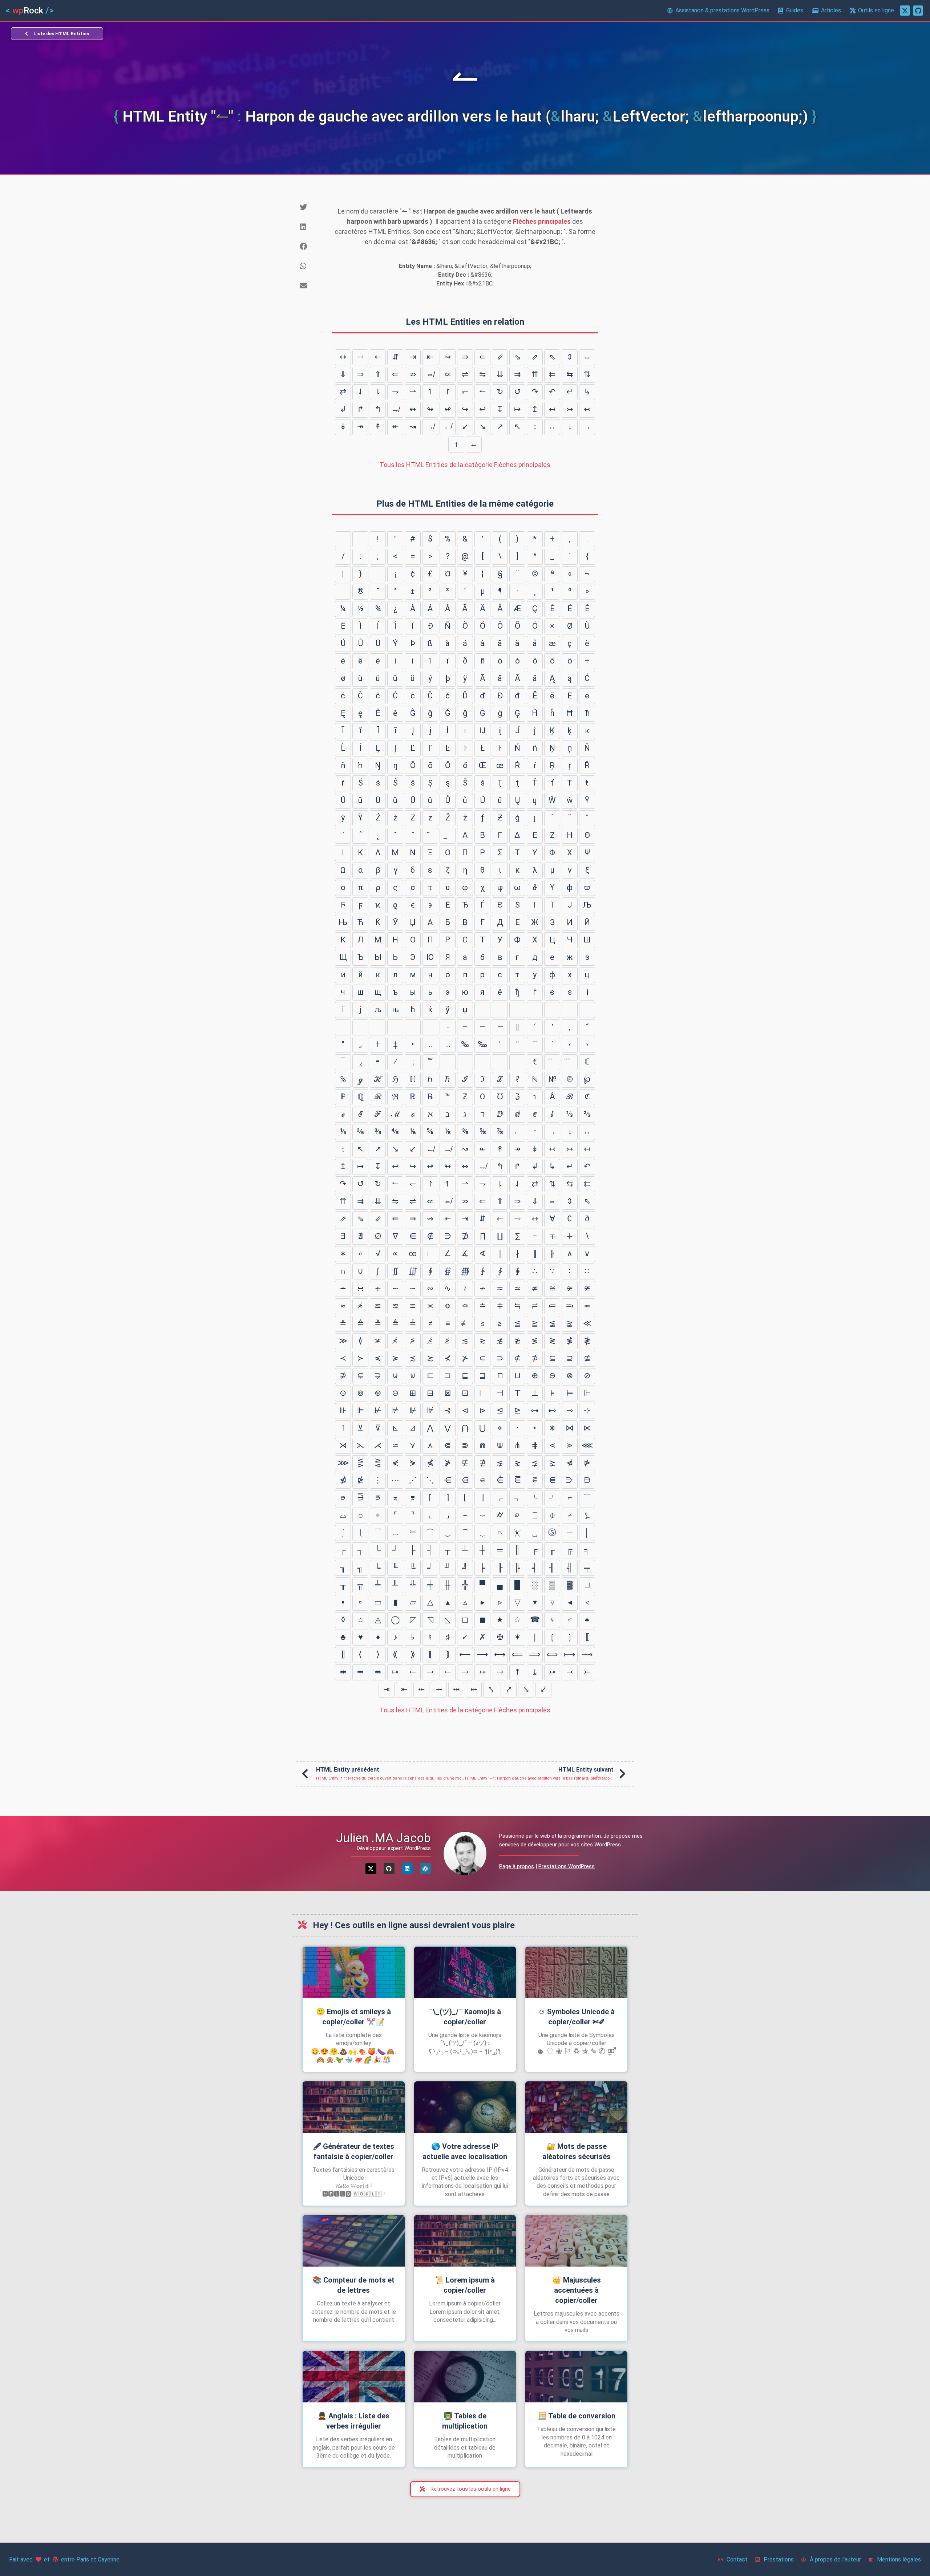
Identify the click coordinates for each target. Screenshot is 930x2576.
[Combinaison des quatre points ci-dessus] (570, 1062)
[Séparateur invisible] (517, 1062)
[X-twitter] (371, 1869)
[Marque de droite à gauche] (430, 1027)
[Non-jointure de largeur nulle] (378, 1027)
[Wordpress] (425, 1869)
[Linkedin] (407, 1869)
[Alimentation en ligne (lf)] (360, 539)
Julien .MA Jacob (383, 1838)
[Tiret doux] (343, 592)
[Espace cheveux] (343, 1027)
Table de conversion (577, 2416)
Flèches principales (542, 221)
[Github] (389, 1869)
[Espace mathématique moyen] (448, 1062)
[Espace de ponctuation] (570, 1010)
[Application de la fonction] (482, 1062)
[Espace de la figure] (552, 1010)
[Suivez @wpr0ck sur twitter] (905, 11)
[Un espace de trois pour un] (517, 1010)
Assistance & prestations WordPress (722, 10)
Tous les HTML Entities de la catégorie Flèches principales (465, 465)
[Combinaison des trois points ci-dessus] (552, 1062)
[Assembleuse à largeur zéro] (395, 1027)
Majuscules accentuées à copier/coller (577, 2290)
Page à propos (517, 1866)
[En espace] (482, 1010)
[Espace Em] (500, 1010)
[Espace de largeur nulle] (360, 1027)
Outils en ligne (876, 10)
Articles (831, 10)
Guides (795, 10)
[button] (310, 207)
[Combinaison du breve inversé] (430, 836)
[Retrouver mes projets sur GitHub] (918, 11)
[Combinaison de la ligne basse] (448, 836)
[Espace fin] (587, 1010)
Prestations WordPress (567, 1866)
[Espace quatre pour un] (535, 1010)
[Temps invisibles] (500, 1062)
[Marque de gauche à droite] (413, 1027)
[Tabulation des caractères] (343, 539)
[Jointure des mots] (465, 1062)
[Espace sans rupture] (378, 574)
